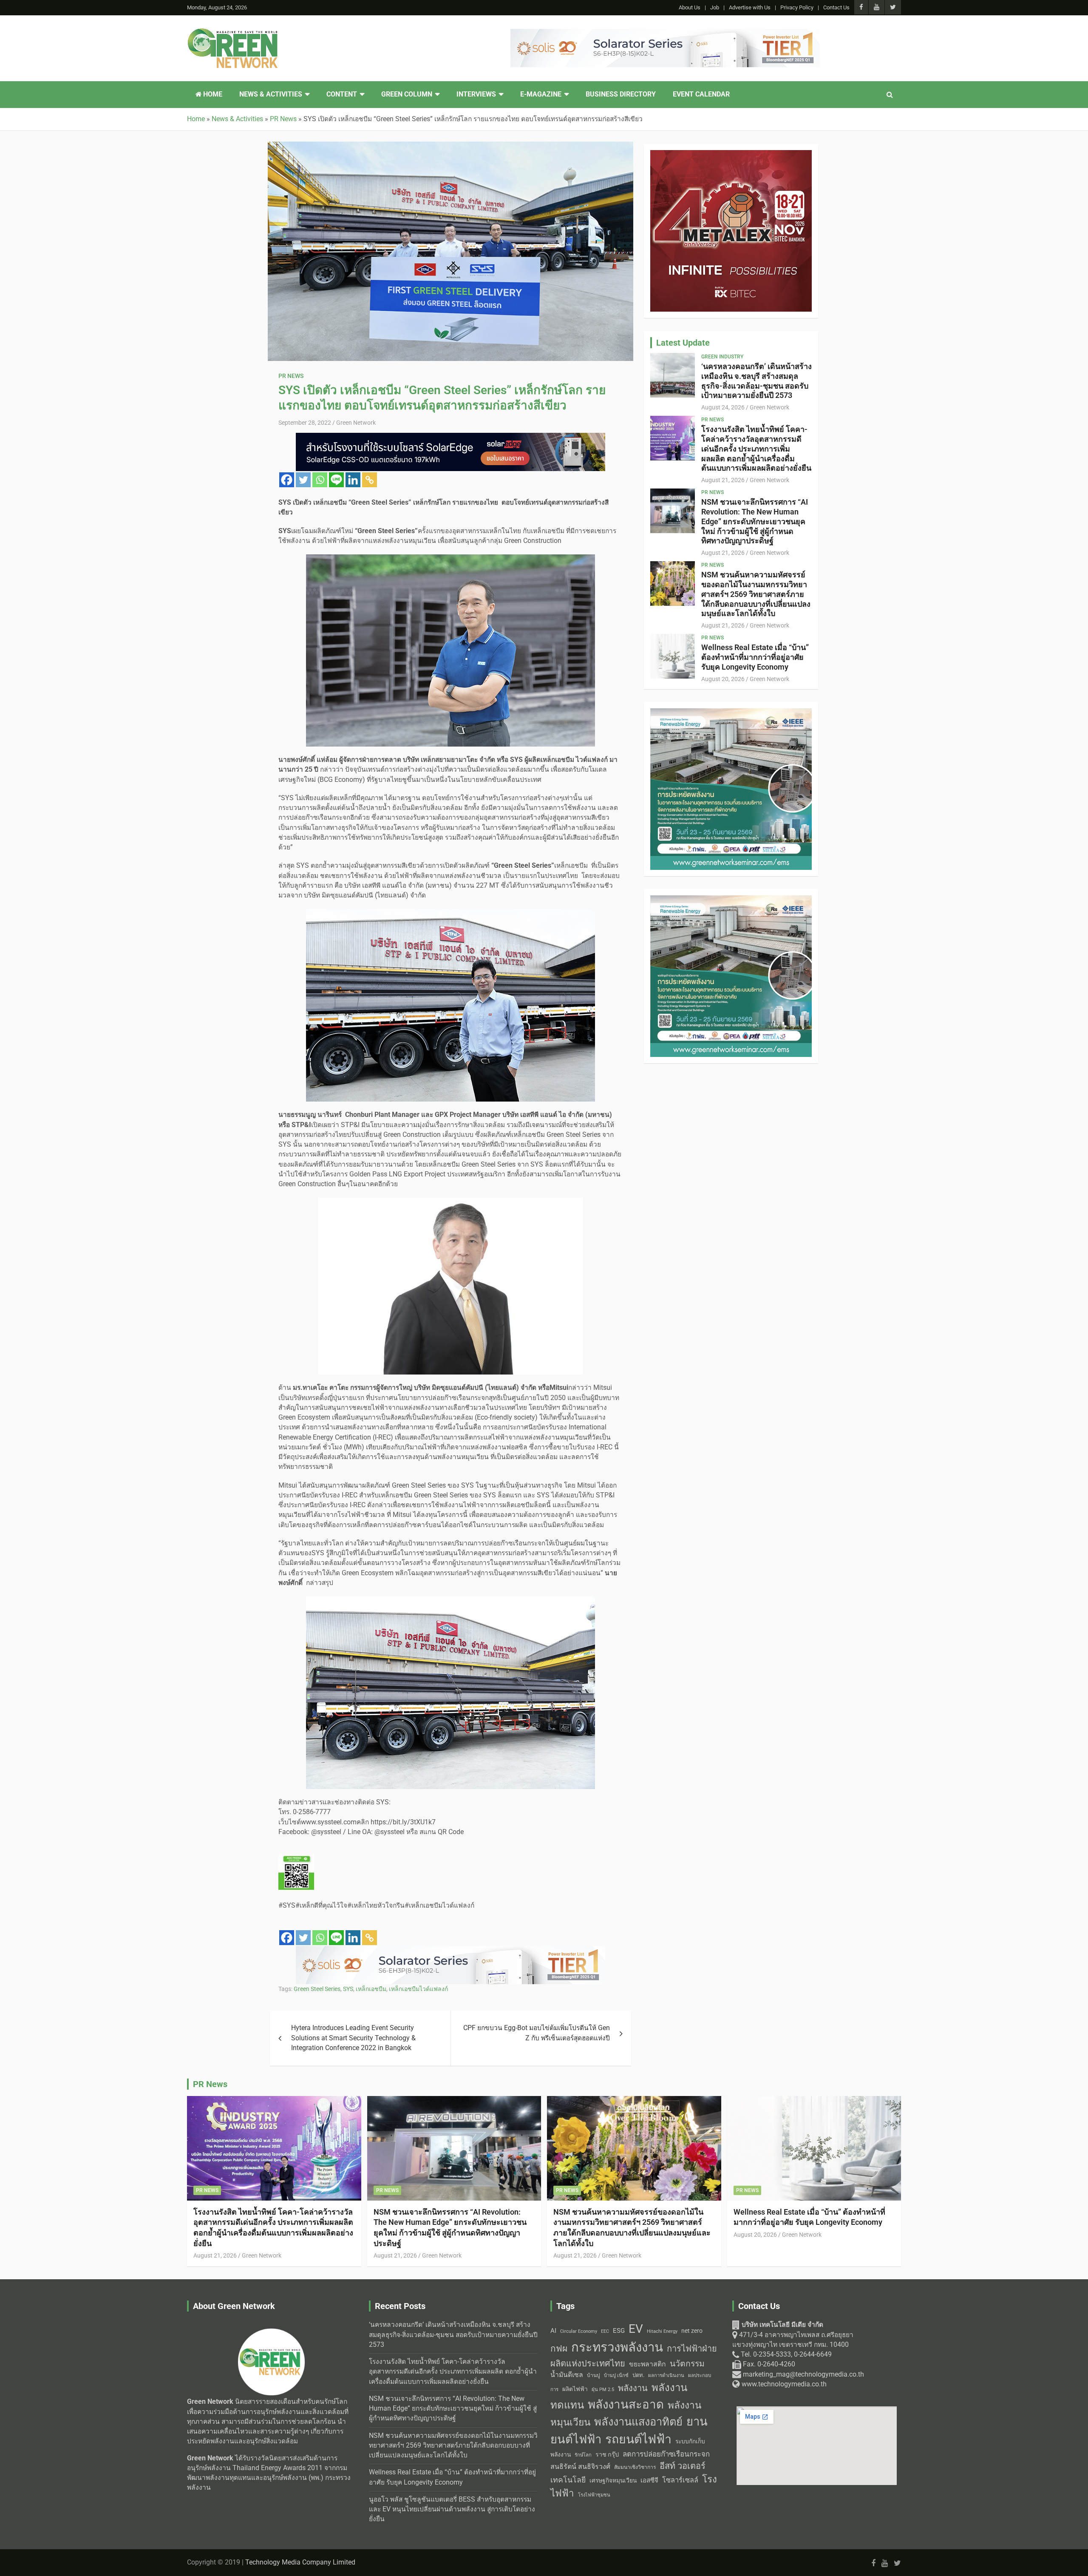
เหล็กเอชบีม (371, 1989)
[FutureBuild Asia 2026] (450, 437)
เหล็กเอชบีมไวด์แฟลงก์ (418, 1989)
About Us (690, 7)
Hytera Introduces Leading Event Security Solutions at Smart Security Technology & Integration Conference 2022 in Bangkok (353, 2038)
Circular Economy (579, 2331)
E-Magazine (541, 94)
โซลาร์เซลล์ (680, 2480)
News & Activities (271, 94)
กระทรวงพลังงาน (617, 2347)
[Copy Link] (370, 480)
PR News (291, 376)
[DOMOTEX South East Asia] (450, 1951)
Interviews (476, 94)
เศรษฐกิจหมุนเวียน (613, 2480)
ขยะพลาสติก (647, 2364)
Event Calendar (701, 94)
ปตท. (638, 2375)
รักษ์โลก (583, 2455)
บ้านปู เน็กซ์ (616, 2376)
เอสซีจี (649, 2480)
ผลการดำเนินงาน (666, 2376)
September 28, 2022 (305, 423)
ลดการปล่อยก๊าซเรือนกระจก (666, 2454)
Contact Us (836, 7)
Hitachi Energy (662, 2331)
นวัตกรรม (687, 2364)
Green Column (407, 94)
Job (715, 7)
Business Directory (621, 94)
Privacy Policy (797, 7)
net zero (692, 2331)
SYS (348, 1989)
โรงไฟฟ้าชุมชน (594, 2495)
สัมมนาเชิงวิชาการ (635, 2467)
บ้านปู (594, 2375)
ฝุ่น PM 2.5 (603, 2390)
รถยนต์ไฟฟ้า (638, 2439)
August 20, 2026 (723, 679)
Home (212, 94)
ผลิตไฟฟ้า (575, 2389)
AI (553, 2331)
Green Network (356, 423)
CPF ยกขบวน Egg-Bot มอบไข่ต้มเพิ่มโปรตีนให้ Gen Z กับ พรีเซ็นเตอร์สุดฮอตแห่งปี (537, 2033)
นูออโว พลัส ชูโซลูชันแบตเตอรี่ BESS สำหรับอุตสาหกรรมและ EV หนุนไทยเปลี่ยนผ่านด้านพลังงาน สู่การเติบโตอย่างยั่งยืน (452, 2509)
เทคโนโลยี (568, 2480)
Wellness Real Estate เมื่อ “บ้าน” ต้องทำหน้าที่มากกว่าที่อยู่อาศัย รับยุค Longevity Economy (755, 657)
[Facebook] (287, 480)
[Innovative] (731, 155)
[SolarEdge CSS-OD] (731, 900)
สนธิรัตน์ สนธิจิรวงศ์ (580, 2467)
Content (342, 94)
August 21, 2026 (723, 480)
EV (636, 2329)
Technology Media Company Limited (300, 2562)
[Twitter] (303, 480)
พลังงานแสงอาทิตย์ (638, 2422)
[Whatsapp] (320, 480)
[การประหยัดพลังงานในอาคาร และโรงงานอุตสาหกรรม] (665, 34)
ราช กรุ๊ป (607, 2455)
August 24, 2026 (723, 407)
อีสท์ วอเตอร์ (683, 2466)
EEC (605, 2331)
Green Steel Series (317, 1989)
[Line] (336, 480)
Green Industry (722, 357)
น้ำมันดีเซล (567, 2375)
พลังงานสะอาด (626, 2404)
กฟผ (559, 2349)
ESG (619, 2331)
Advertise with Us (750, 7)
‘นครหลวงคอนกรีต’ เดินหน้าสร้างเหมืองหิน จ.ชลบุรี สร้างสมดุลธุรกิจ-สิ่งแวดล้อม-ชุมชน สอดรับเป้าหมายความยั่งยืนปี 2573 (756, 381)
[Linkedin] (353, 480)
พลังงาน (633, 2388)
